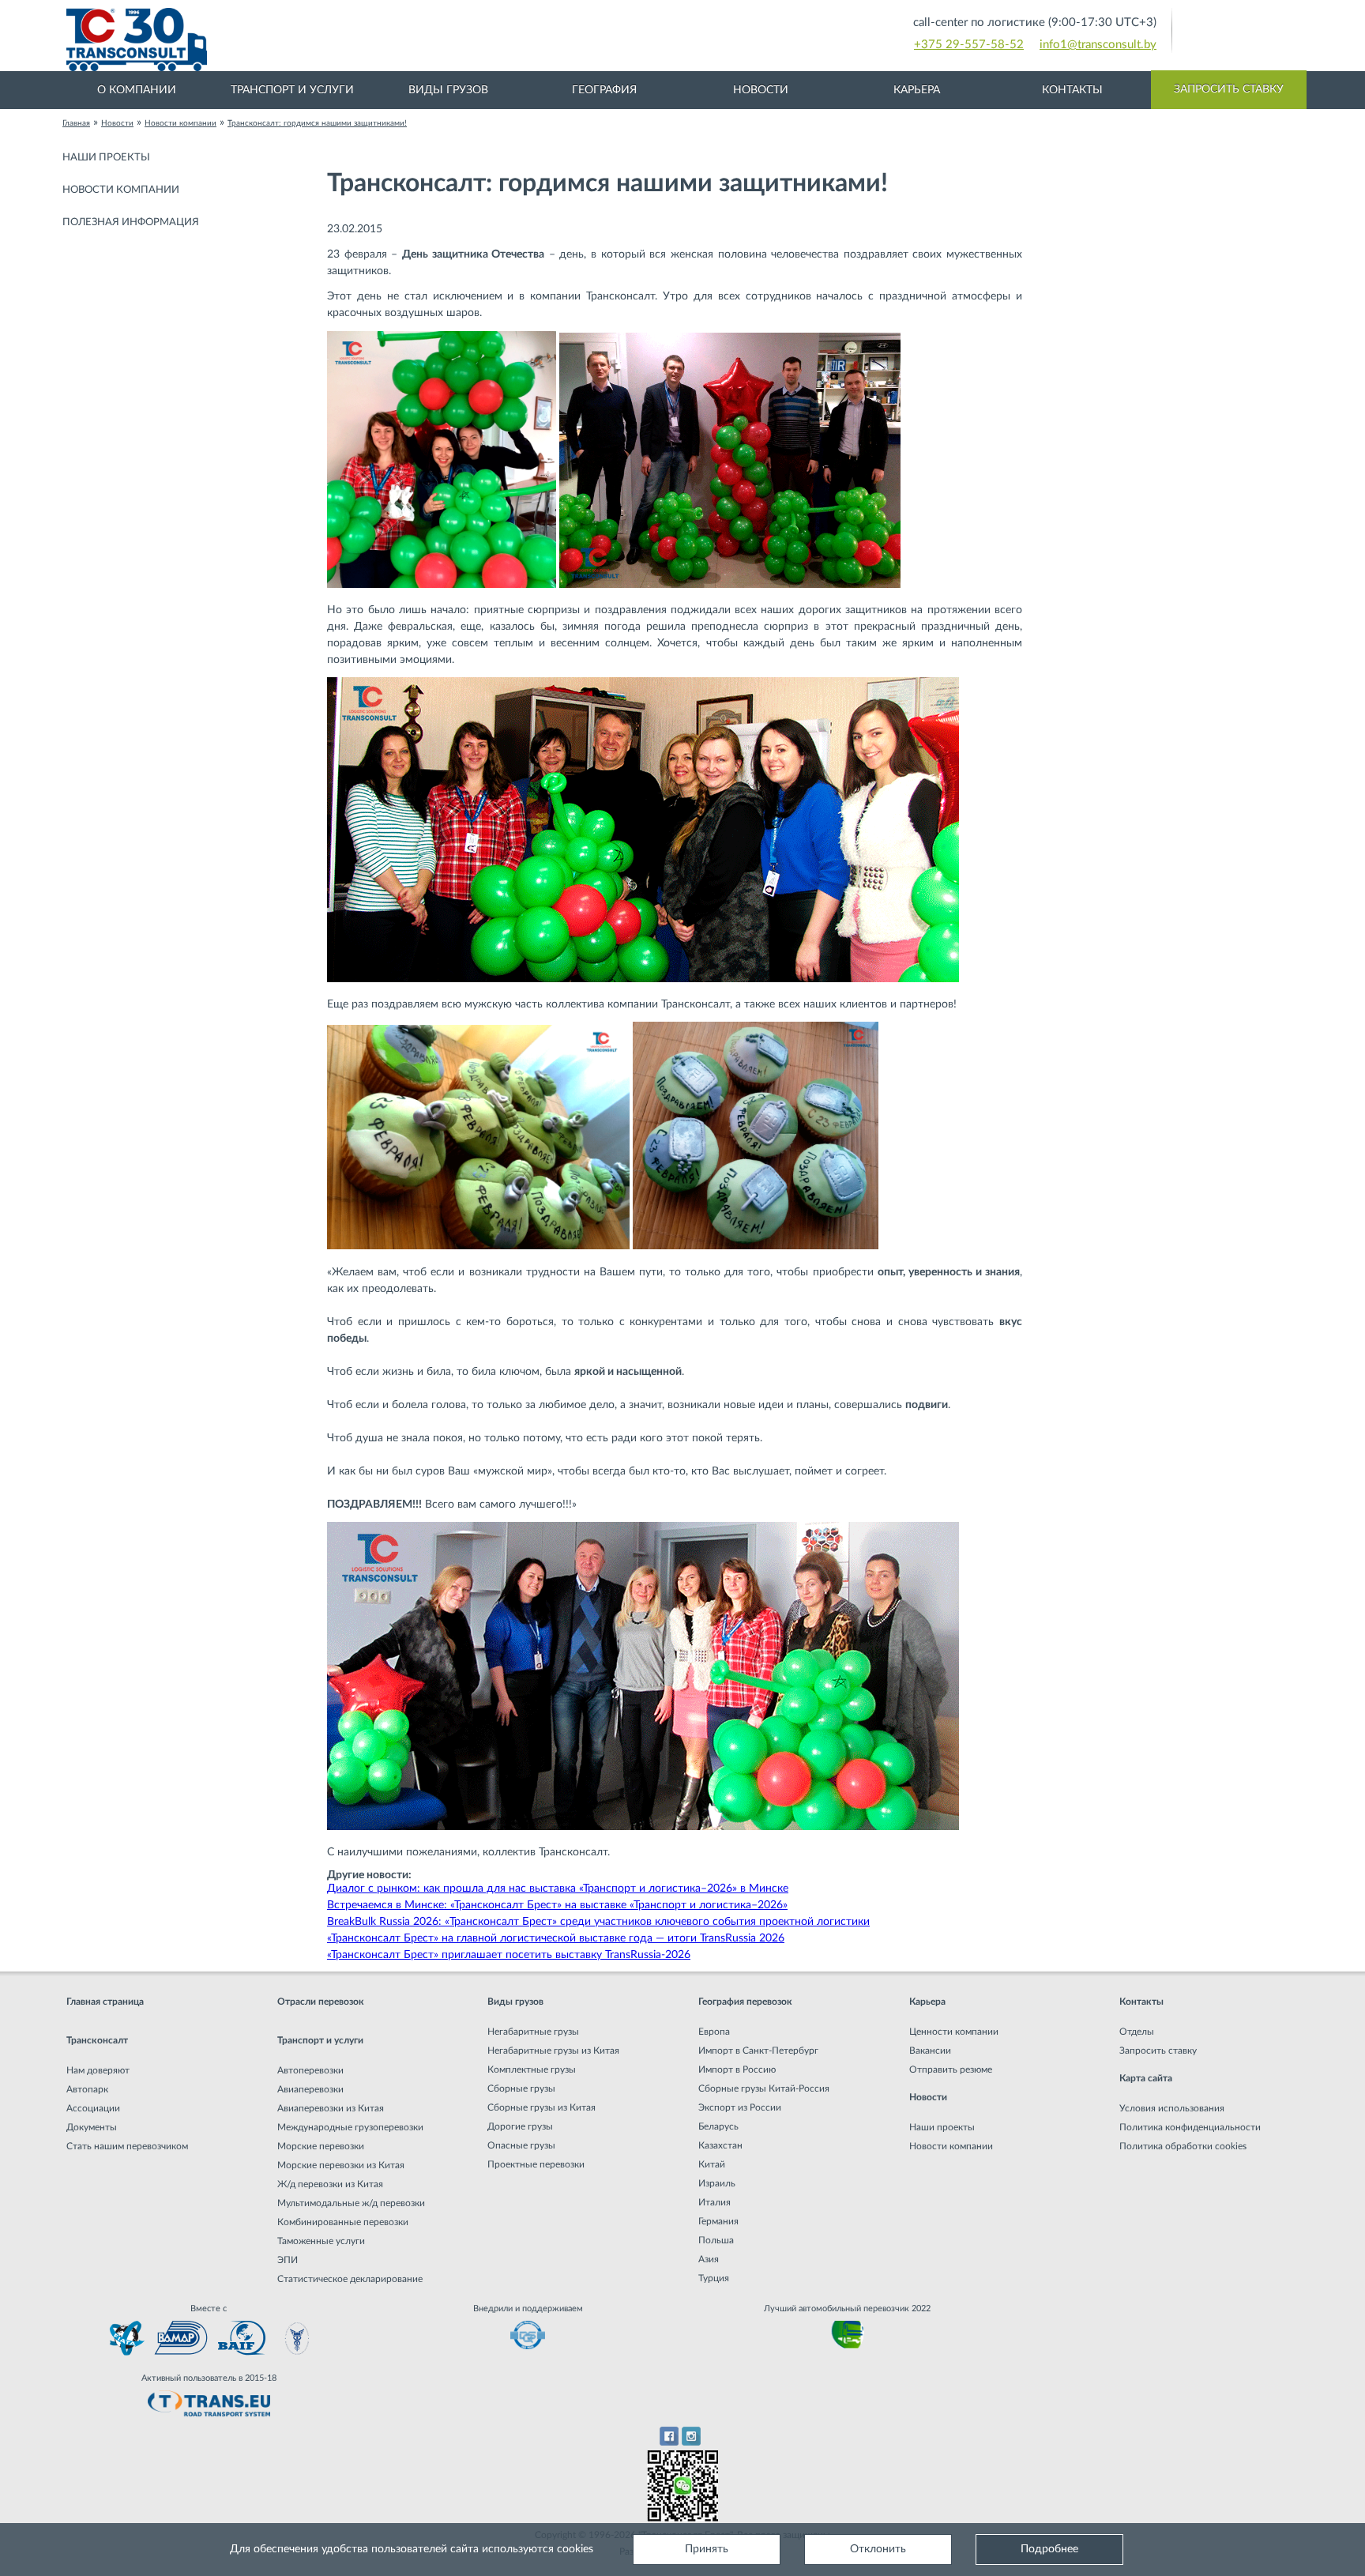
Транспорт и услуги (292, 90)
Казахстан (720, 2145)
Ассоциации (93, 2108)
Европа (714, 2032)
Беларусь (718, 2126)
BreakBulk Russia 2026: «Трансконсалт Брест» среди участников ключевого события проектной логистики (598, 1922)
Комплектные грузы (532, 2069)
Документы (92, 2127)
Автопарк (87, 2089)
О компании (137, 90)
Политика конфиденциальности (1190, 2127)
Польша (716, 2240)
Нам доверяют (98, 2070)
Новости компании (121, 190)
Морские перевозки (321, 2146)
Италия (714, 2202)
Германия (718, 2221)
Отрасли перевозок (321, 2002)
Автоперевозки (310, 2070)
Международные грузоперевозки (350, 2127)
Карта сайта (1146, 2078)
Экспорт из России (740, 2107)
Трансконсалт (97, 2040)
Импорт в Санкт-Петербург (758, 2051)
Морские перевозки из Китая (341, 2165)
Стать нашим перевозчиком (127, 2146)
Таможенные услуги (321, 2241)
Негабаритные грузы (533, 2032)
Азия (709, 2259)
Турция (714, 2278)
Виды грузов (448, 90)
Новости (761, 90)
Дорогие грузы (520, 2126)
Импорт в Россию (737, 2069)
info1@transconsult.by (1098, 45)
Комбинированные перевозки (343, 2222)
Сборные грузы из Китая (541, 2107)
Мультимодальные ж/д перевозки (351, 2203)
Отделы (1137, 2032)
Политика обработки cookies (1183, 2146)
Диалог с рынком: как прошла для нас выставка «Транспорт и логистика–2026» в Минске (558, 1889)
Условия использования (1172, 2108)
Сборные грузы (521, 2088)
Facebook (669, 2436)
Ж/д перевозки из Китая (330, 2184)
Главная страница (105, 2002)
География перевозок (745, 2002)
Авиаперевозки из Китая (331, 2108)
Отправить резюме (951, 2069)
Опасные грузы (521, 2145)
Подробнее (1049, 2549)
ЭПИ (288, 2260)
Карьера (917, 90)
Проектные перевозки (536, 2164)
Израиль (717, 2183)
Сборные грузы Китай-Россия (764, 2088)
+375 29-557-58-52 (969, 45)
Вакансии (930, 2051)
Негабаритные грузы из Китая (553, 2051)
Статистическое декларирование (350, 2279)
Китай (712, 2164)
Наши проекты (106, 158)
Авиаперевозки (310, 2089)
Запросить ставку (1229, 89)
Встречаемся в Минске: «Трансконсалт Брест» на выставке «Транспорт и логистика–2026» (557, 1905)
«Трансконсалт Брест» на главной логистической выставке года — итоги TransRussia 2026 (556, 1938)
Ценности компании (954, 2032)
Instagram (692, 2436)
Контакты (1072, 90)
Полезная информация (131, 222)
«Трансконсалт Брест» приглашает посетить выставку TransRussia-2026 (509, 1955)
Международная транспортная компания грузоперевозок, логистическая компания (414, 40)
